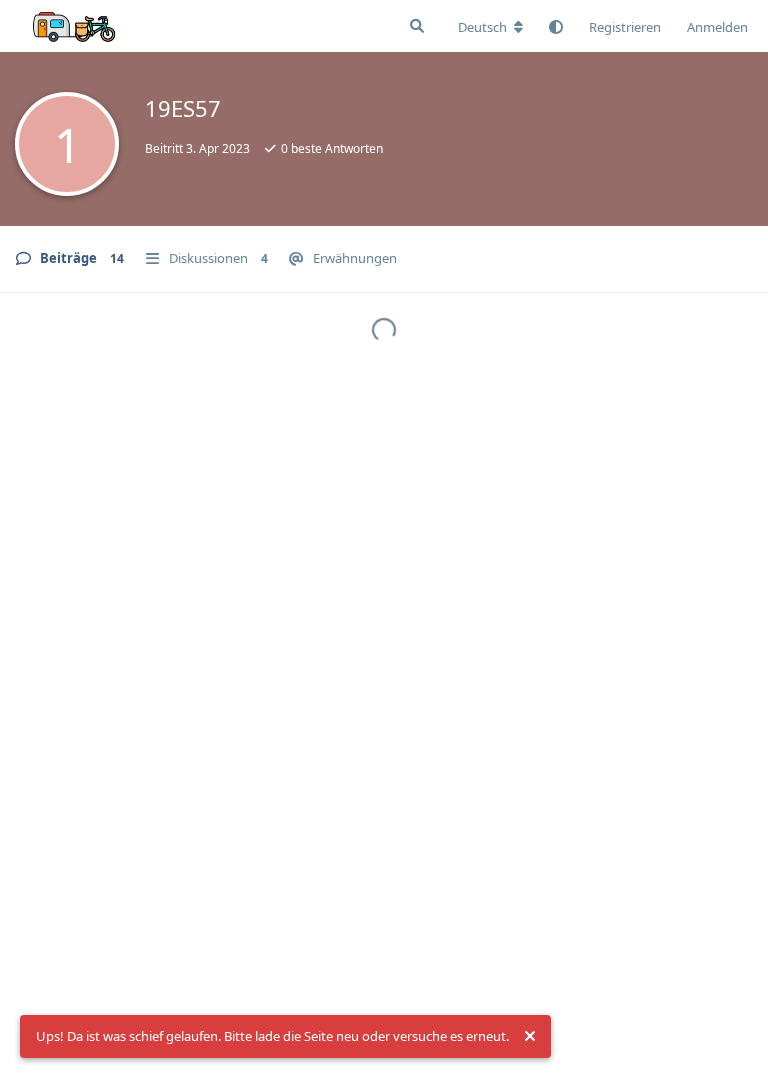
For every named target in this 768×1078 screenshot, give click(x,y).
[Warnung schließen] (530, 1037)
